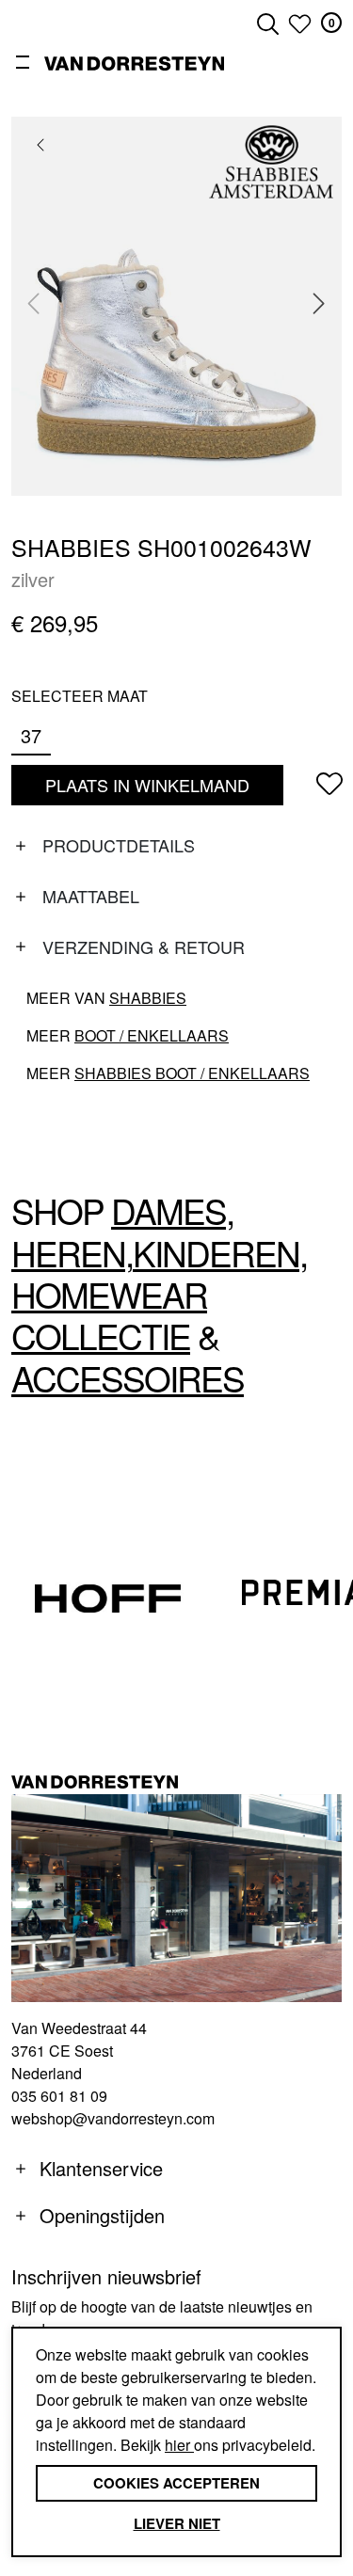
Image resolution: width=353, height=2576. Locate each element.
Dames (168, 1210)
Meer (128, 1035)
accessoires (128, 1378)
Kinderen (216, 1253)
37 (31, 735)
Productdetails (119, 845)
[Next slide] (319, 304)
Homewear (109, 1294)
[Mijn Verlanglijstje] (300, 24)
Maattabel (91, 896)
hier (179, 2445)
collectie (101, 1336)
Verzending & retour (144, 946)
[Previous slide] (34, 304)
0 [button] (332, 23)
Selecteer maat (80, 696)
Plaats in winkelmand (147, 789)
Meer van (106, 998)
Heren (68, 1253)
